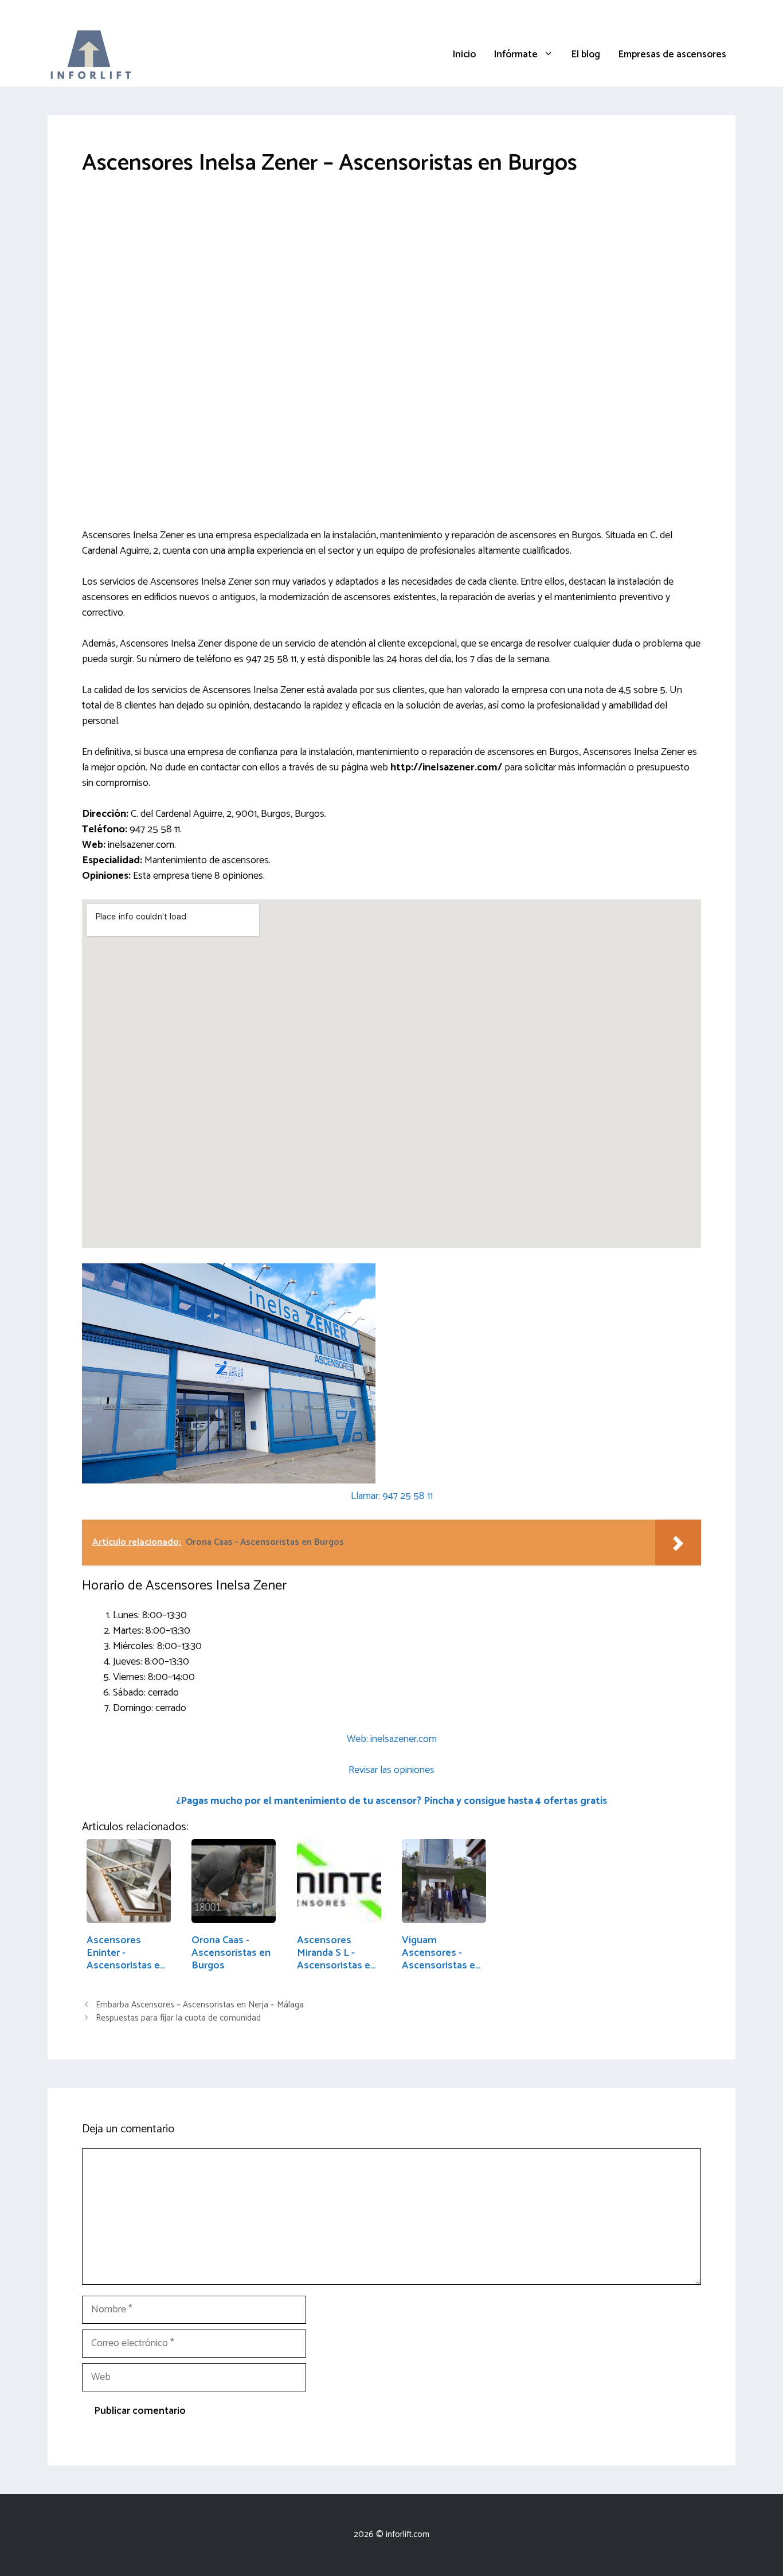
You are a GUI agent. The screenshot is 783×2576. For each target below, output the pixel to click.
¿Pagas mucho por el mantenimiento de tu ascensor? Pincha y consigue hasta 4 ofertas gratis (391, 1801)
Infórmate (516, 54)
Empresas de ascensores (672, 54)
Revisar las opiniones (391, 1770)
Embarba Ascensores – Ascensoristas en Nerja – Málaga (200, 2005)
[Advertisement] (391, 278)
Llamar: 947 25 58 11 (392, 1496)
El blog (586, 54)
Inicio (464, 54)
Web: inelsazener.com (392, 1739)
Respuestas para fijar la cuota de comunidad (178, 2018)
